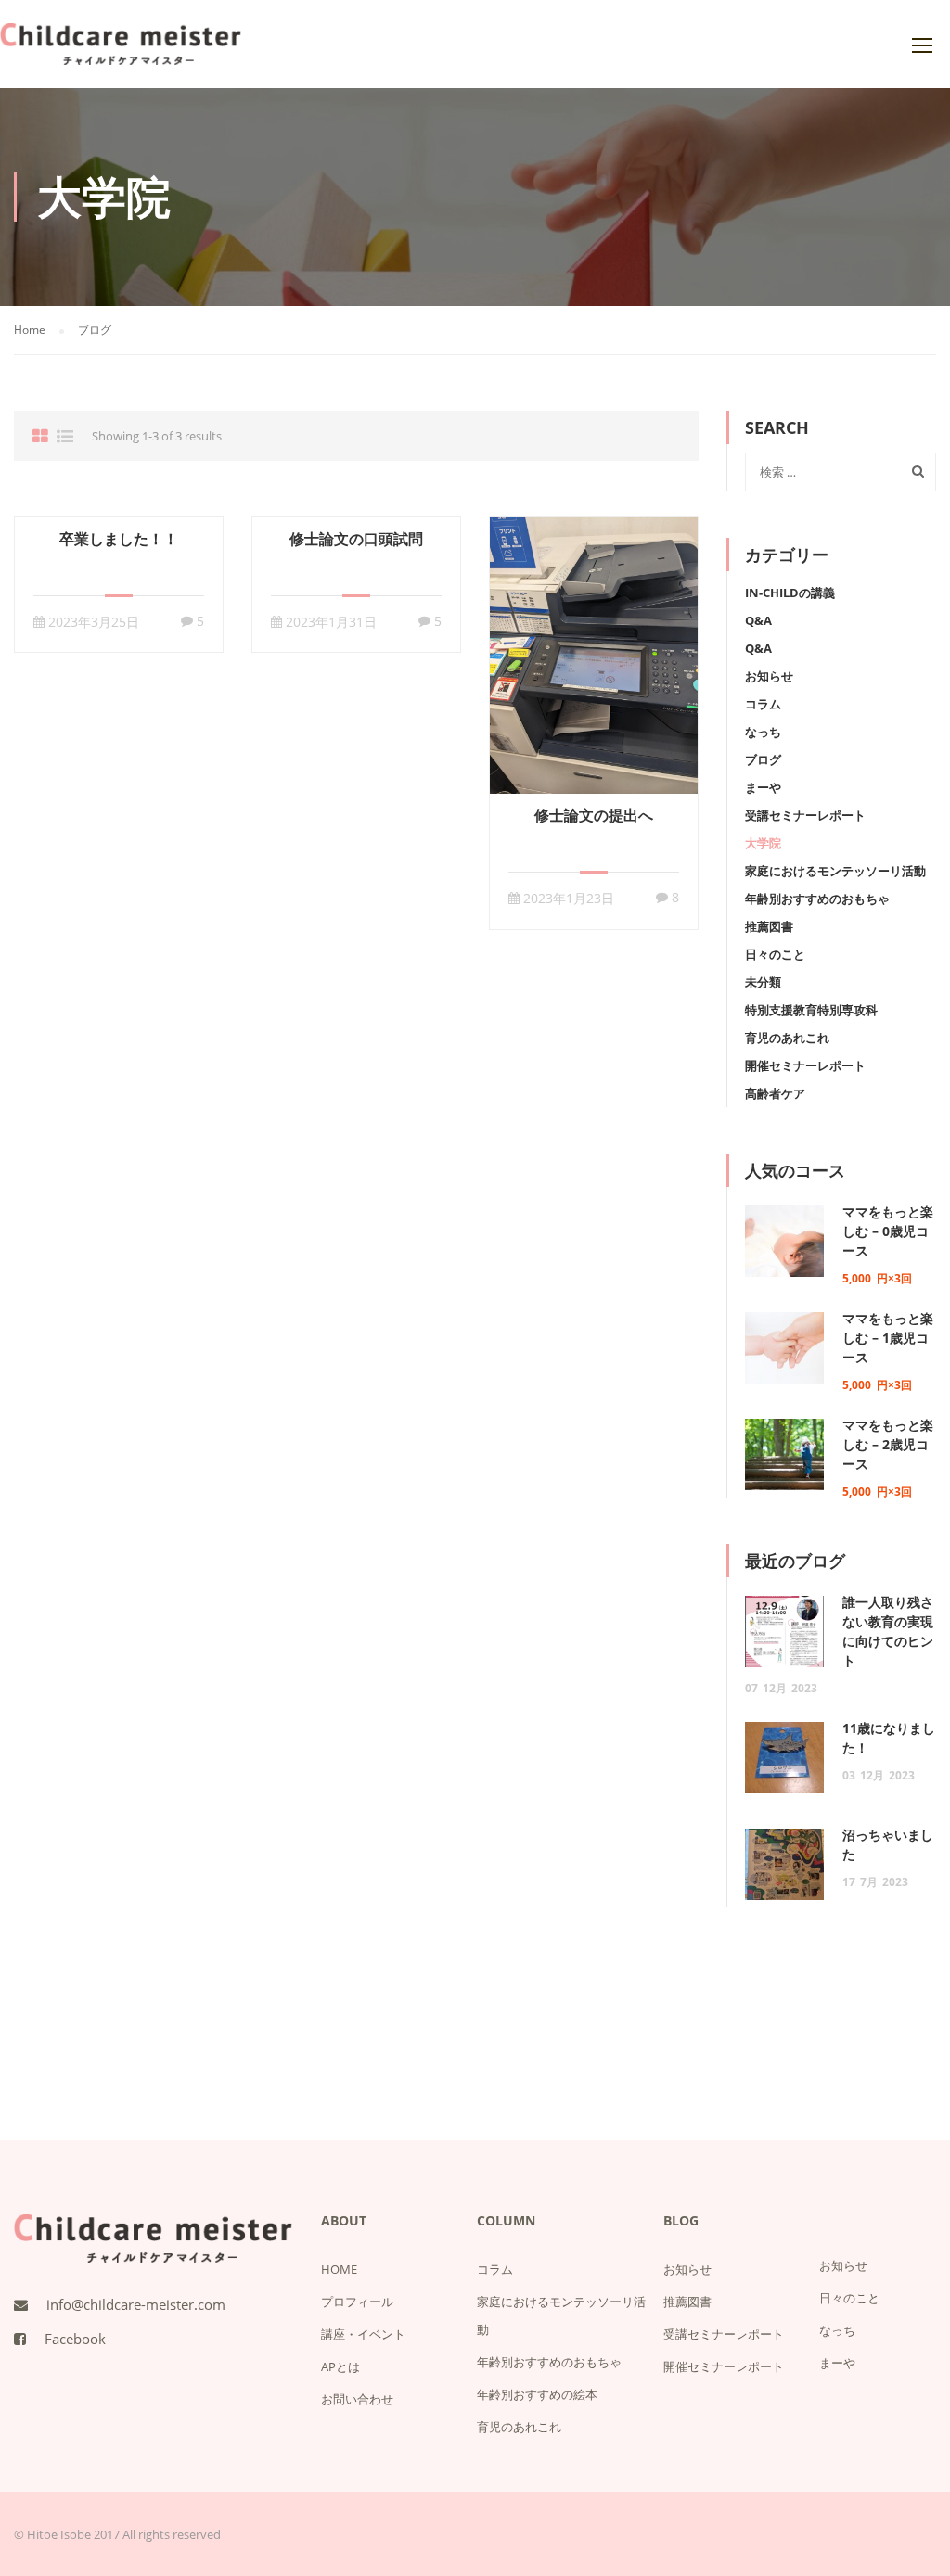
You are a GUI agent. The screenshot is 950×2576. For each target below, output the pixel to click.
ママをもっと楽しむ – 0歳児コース (888, 1231)
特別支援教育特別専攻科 (811, 1010)
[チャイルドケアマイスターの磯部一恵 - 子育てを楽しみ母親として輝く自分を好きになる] (121, 53)
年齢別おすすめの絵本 (537, 2394)
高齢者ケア (775, 1093)
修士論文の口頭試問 (356, 539)
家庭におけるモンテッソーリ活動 (835, 871)
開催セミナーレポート (805, 1065)
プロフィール (357, 2302)
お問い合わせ (357, 2399)
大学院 (763, 843)
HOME (339, 2269)
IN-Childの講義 (790, 593)
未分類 (763, 982)
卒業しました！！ (119, 539)
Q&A (758, 620)
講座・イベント (363, 2334)
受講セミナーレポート (805, 815)
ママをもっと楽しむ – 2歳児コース (888, 1444)
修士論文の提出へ (594, 815)
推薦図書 (769, 926)
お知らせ (769, 676)
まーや (763, 787)
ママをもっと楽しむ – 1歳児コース (888, 1338)
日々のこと (775, 954)
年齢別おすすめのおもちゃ (817, 899)
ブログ (763, 759)
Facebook (75, 2339)
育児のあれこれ (787, 1038)
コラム (763, 704)
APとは (340, 2366)
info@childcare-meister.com (136, 2304)
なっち (763, 732)
